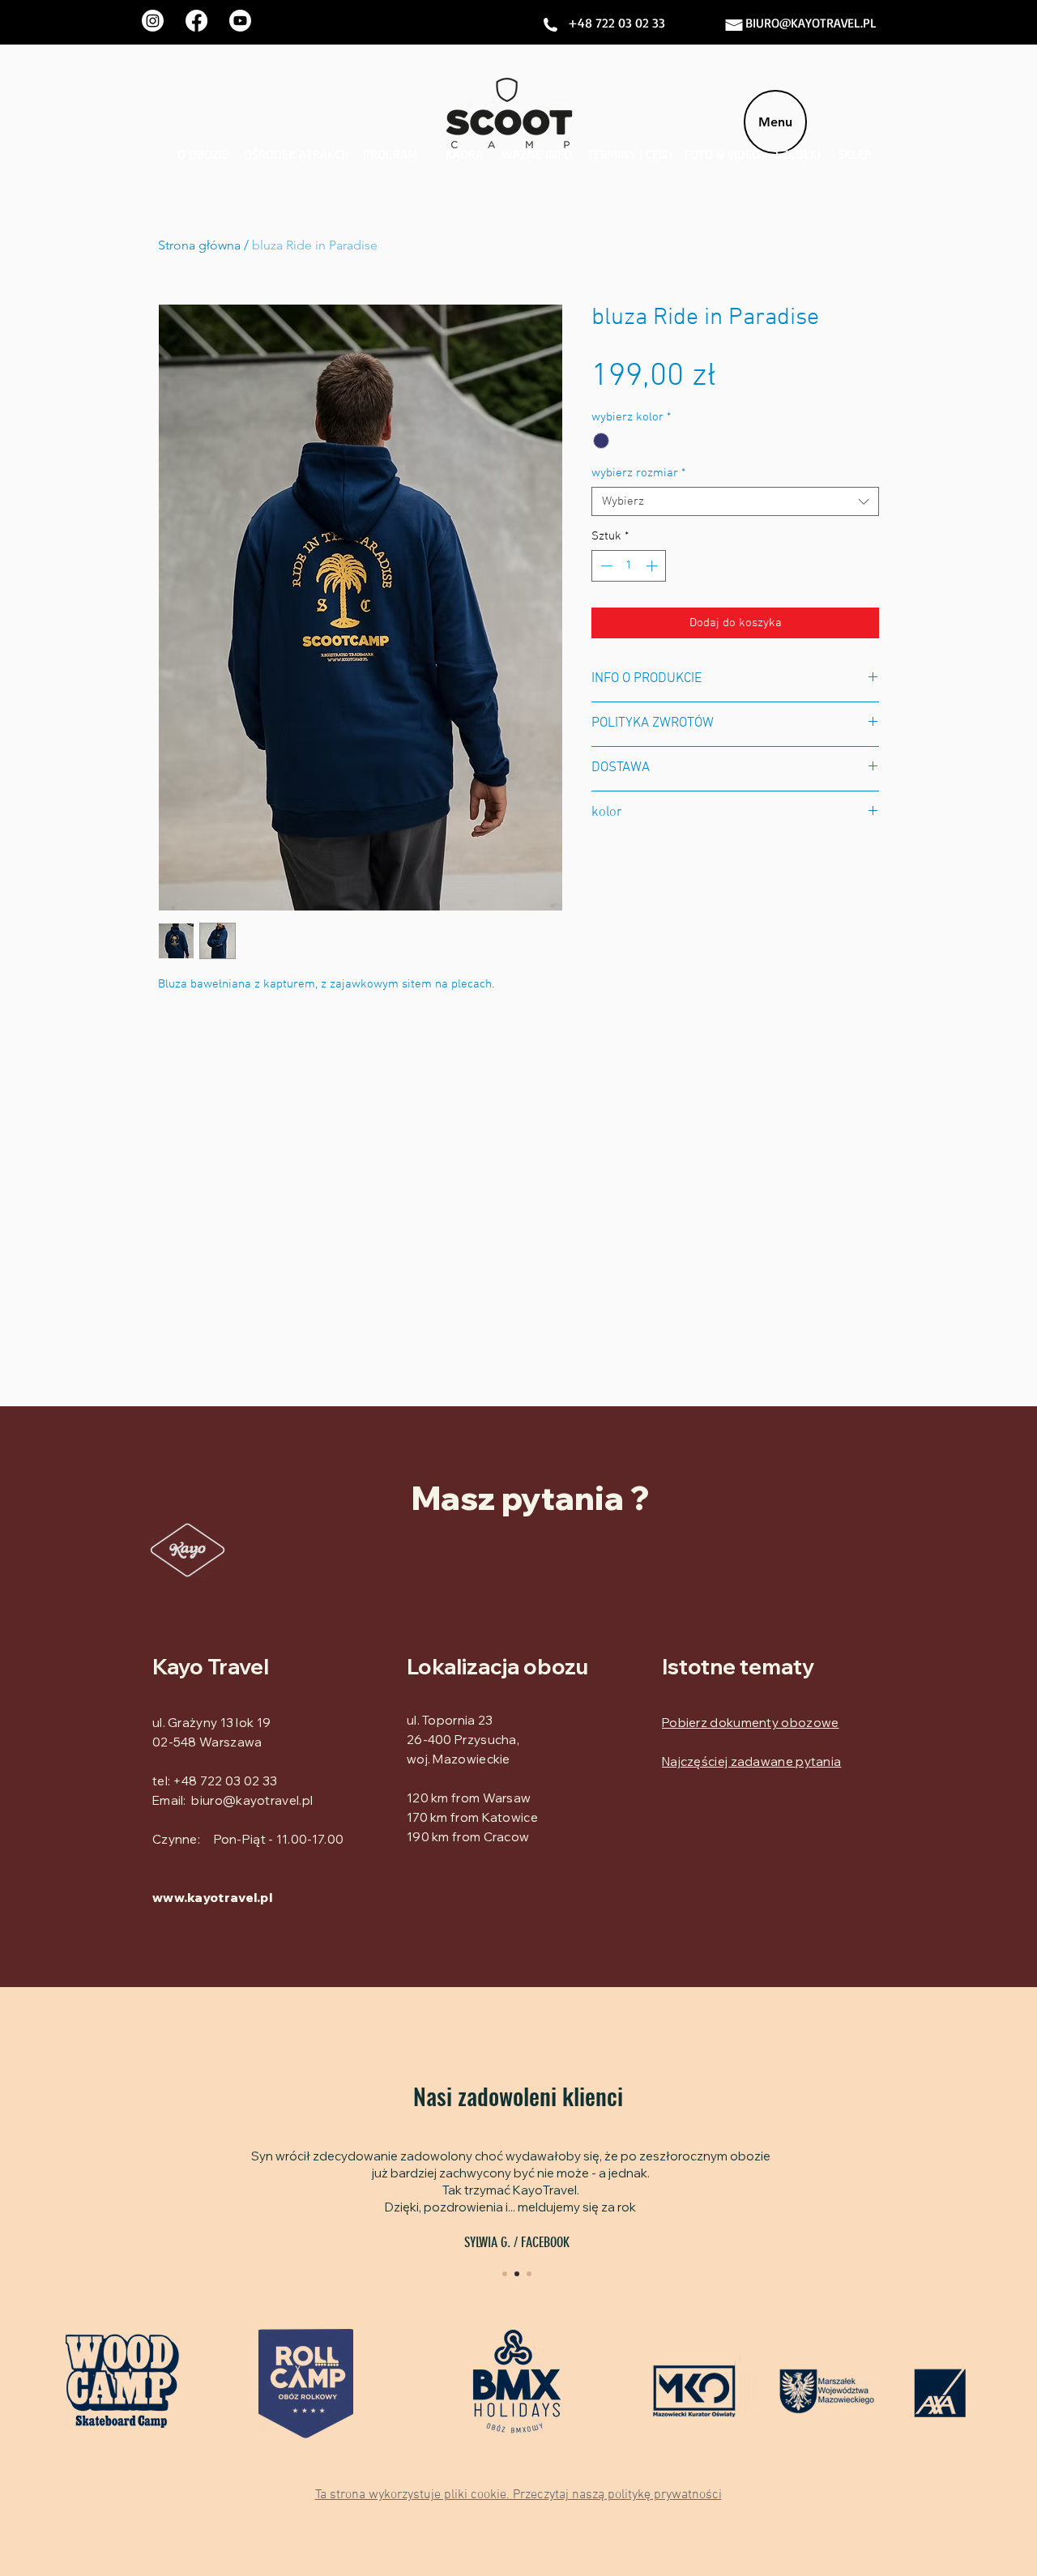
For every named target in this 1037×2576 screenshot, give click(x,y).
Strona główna (199, 245)
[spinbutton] (629, 566)
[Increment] (653, 566)
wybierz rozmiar (638, 473)
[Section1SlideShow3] (529, 2274)
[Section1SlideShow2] (517, 2274)
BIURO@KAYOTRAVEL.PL (811, 23)
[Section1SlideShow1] (505, 2274)
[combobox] (735, 501)
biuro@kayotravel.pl (252, 1800)
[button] (518, 2494)
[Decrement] (605, 566)
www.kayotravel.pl (212, 1898)
